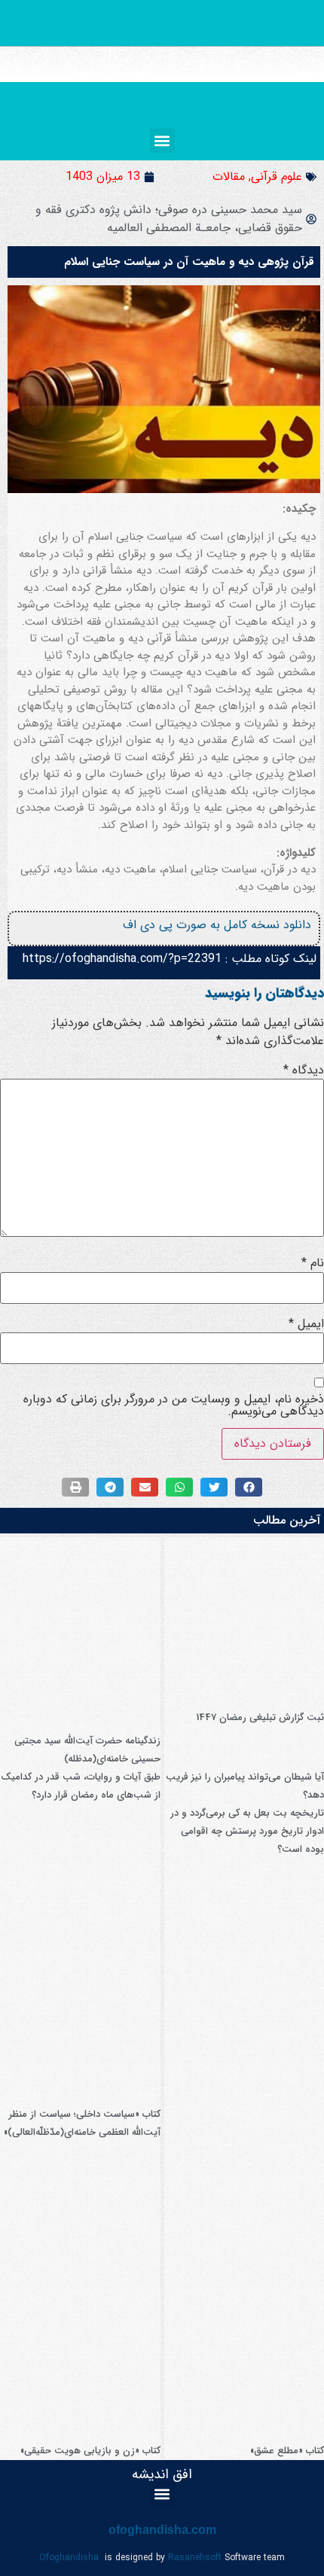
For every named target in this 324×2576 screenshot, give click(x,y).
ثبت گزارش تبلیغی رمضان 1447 (260, 1717)
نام (313, 1263)
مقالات (229, 177)
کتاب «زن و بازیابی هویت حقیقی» (90, 2451)
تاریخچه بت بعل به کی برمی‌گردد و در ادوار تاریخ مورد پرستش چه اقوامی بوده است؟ (247, 1831)
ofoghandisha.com (162, 2530)
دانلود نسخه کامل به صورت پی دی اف (217, 925)
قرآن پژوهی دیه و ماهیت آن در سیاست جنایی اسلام (189, 262)
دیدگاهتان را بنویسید (264, 993)
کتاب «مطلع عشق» (287, 2451)
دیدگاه (304, 1070)
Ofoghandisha (69, 2558)
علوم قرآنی (277, 177)
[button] (162, 140)
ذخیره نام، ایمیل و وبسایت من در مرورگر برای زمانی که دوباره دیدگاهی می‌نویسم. (174, 1405)
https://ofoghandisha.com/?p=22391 (122, 959)
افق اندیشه (162, 2474)
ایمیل (306, 1324)
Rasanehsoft (195, 2558)
